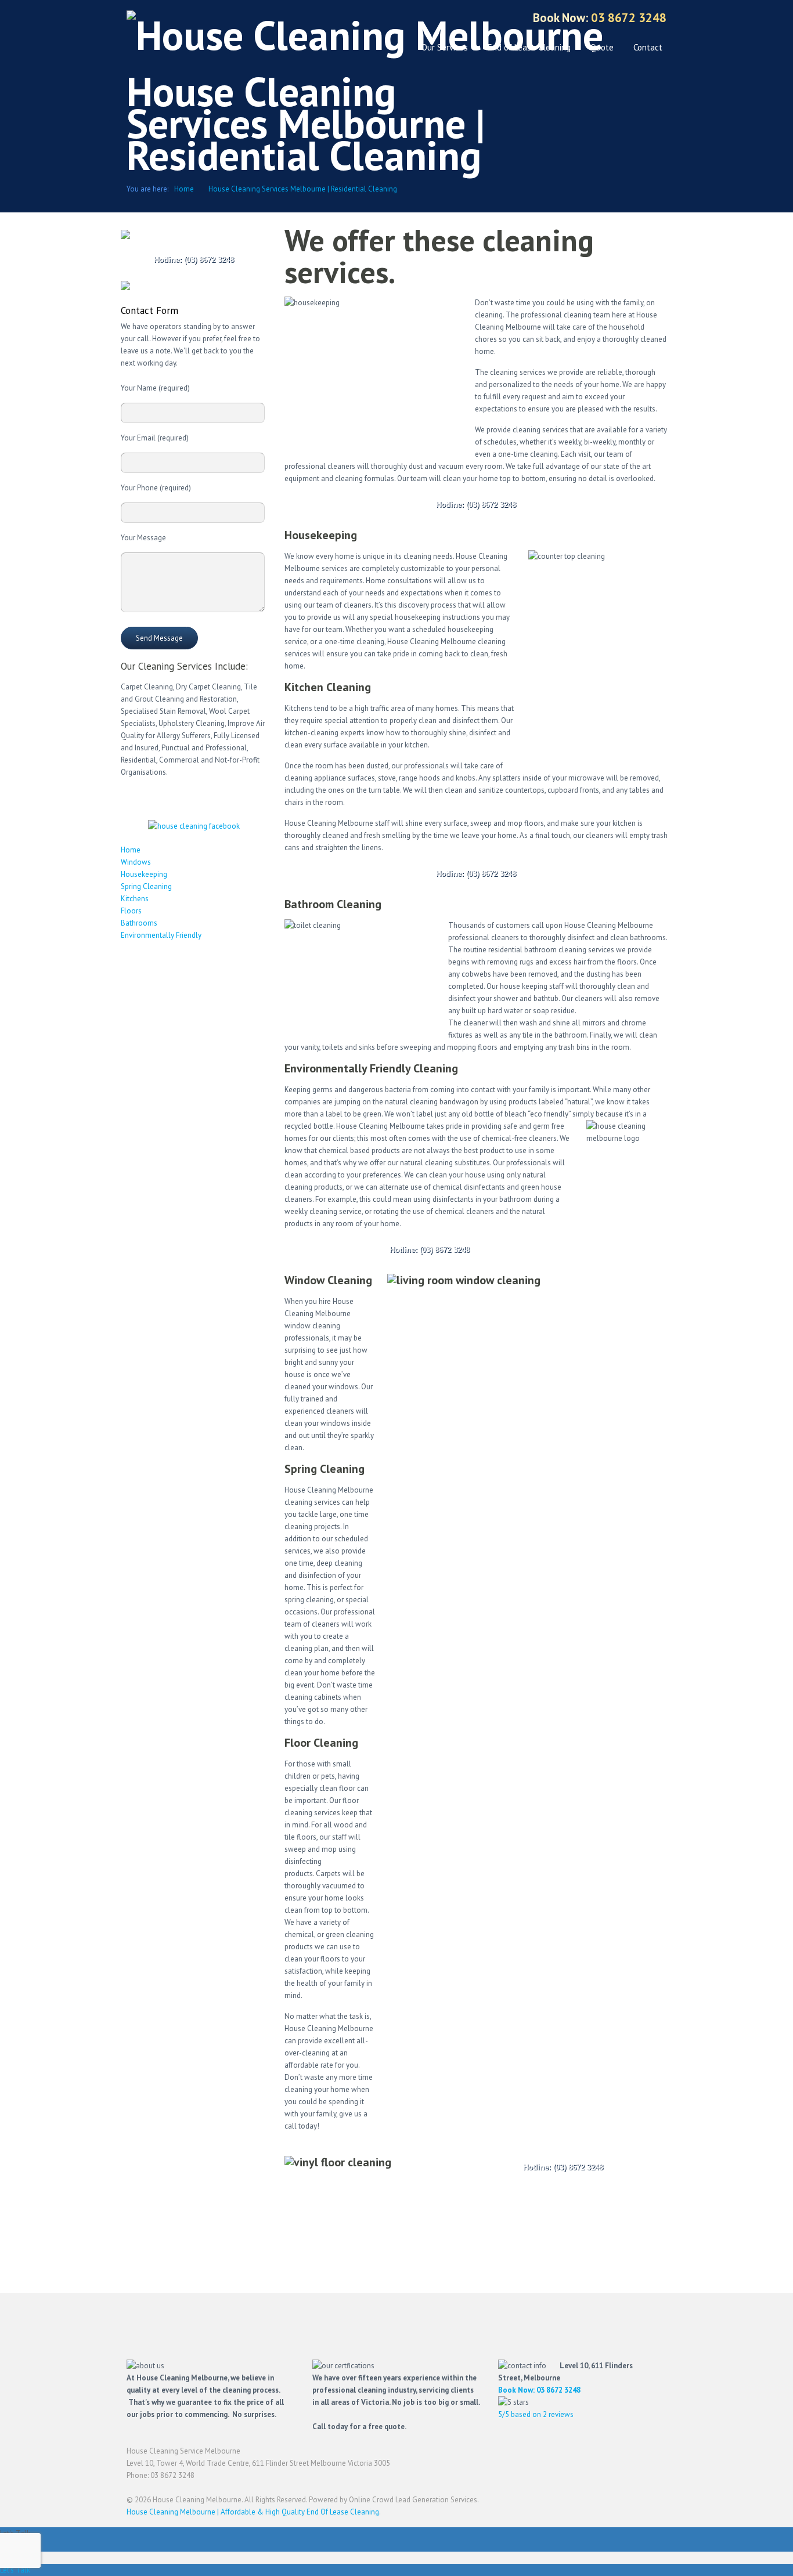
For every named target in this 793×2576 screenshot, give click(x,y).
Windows (136, 862)
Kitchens (135, 899)
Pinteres (453, 19)
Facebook (371, 19)
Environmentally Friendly (161, 935)
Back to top (658, 2456)
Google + (392, 19)
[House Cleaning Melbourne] (365, 35)
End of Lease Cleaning (529, 47)
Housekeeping (144, 874)
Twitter (412, 19)
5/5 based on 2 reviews (536, 2414)
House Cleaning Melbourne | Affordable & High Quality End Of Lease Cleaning (253, 2512)
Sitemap (493, 19)
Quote (602, 47)
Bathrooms (139, 923)
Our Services (445, 47)
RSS (473, 19)
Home (184, 189)
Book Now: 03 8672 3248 (539, 2390)
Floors (131, 911)
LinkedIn (432, 19)
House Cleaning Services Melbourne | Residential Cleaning (303, 189)
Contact (648, 47)
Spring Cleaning (146, 886)
